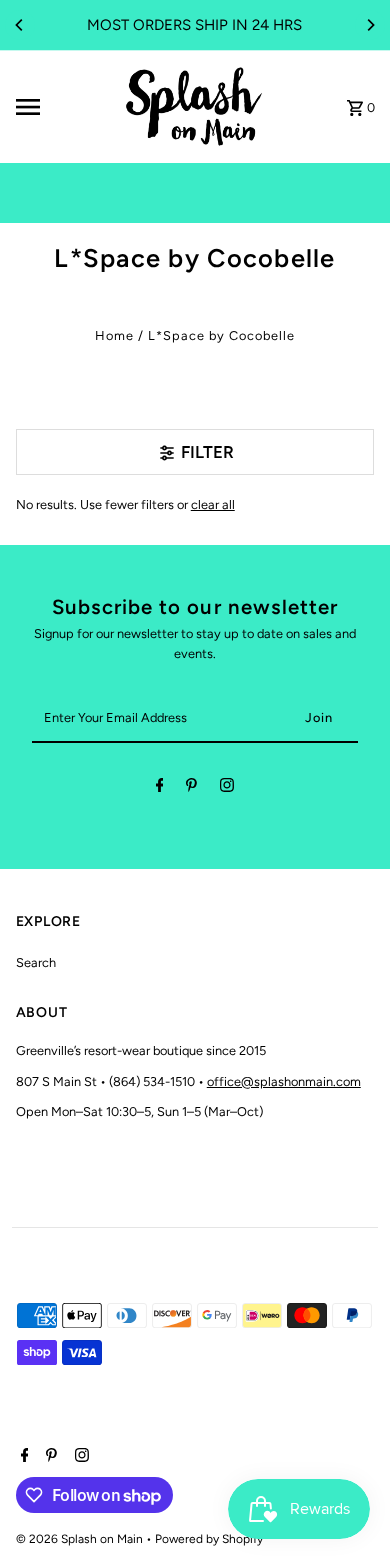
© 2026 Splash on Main (81, 1539)
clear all (213, 504)
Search (36, 962)
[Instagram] (227, 788)
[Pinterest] (191, 788)
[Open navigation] (61, 107)
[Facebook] (160, 788)
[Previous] (20, 25)
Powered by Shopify (209, 1539)
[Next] (370, 25)
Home (114, 335)
